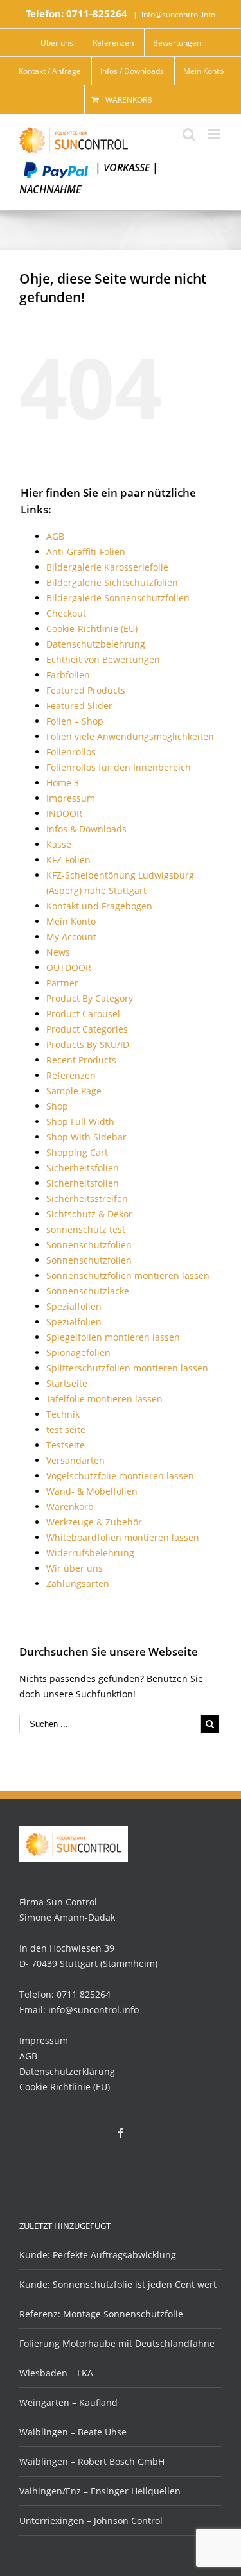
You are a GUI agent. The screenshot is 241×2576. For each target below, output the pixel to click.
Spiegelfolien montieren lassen (113, 1337)
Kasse (59, 844)
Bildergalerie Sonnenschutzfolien (118, 598)
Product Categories (87, 1029)
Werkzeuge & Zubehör (94, 1522)
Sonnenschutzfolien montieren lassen (128, 1275)
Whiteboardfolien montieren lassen (123, 1537)
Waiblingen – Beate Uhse (73, 2432)
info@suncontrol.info (178, 14)
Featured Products (86, 690)
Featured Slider (79, 706)
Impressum (71, 798)
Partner (62, 983)
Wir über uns (75, 1568)
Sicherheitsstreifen (87, 1198)
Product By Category (90, 998)
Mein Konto (71, 921)
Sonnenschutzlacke (88, 1291)
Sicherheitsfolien (83, 1168)
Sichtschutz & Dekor (89, 1214)
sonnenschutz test (86, 1229)
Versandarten (76, 1460)
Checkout (66, 613)
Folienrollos (71, 752)
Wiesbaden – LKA (56, 2373)
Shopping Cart (77, 1152)
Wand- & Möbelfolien (92, 1491)
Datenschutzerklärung (67, 2071)
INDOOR (64, 813)
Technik (63, 1414)
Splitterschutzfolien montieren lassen (127, 1368)
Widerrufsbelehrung (90, 1553)
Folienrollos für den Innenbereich (119, 767)
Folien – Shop (75, 721)
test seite (66, 1430)
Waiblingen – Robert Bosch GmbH (92, 2461)
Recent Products (81, 1060)
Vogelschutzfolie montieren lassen (120, 1476)
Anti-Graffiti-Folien (86, 552)
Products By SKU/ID (88, 1044)
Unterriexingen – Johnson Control (91, 2520)
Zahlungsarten (78, 1584)
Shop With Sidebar (86, 1137)
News (58, 952)
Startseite (67, 1383)
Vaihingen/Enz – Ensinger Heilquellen (100, 2491)
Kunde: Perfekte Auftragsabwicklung (98, 2255)
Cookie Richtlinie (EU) (65, 2087)
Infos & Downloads (86, 829)
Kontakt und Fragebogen (99, 906)
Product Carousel (83, 1014)
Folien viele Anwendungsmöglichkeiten (130, 736)
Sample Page (74, 1091)
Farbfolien (68, 675)
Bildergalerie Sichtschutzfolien (112, 582)
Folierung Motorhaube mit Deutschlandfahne (117, 2343)
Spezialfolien (74, 1306)
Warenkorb (129, 100)
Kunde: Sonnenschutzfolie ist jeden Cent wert (118, 2284)
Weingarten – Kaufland (68, 2402)
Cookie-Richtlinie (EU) (92, 629)
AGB (55, 536)
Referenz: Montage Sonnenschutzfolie (101, 2314)
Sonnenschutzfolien (89, 1245)
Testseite (66, 1445)
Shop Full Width (80, 1121)
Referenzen (71, 1075)
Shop (57, 1106)
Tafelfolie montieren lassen (104, 1399)
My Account (71, 937)
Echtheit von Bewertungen (103, 659)
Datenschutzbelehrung (96, 644)
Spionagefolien (78, 1352)
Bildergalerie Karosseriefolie (107, 567)
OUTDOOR (69, 967)
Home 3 (63, 783)
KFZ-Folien (68, 860)
